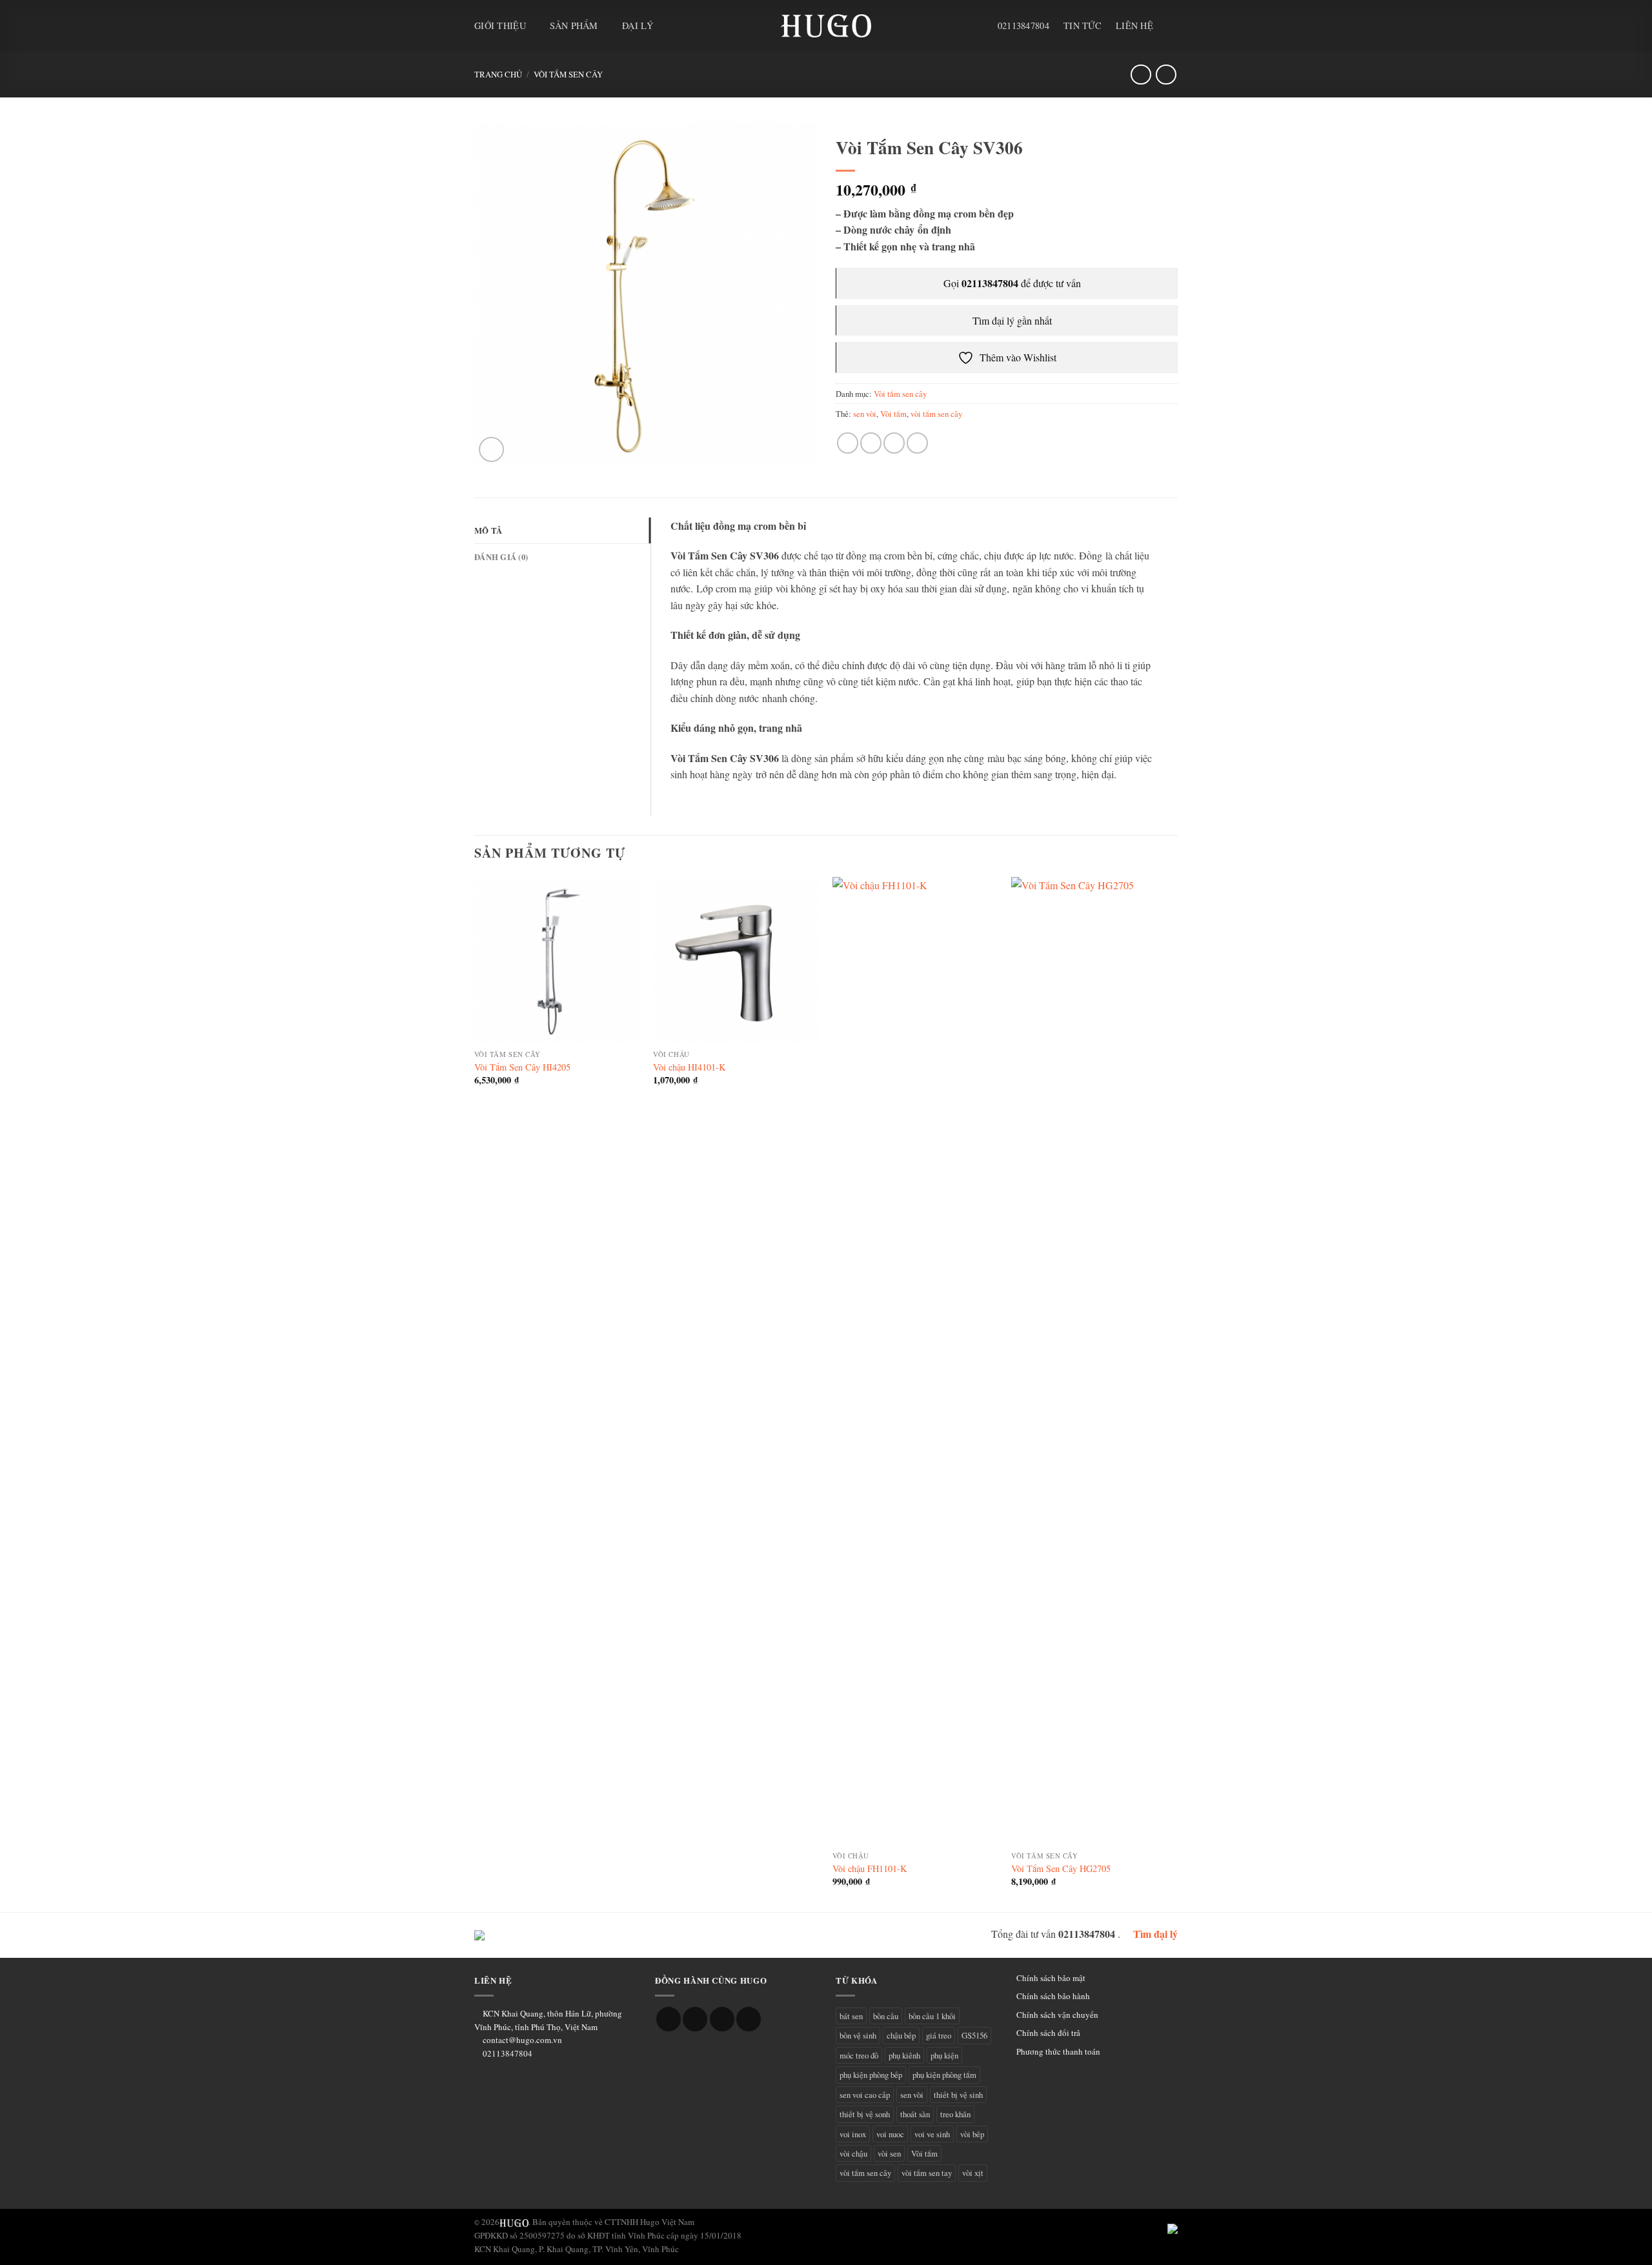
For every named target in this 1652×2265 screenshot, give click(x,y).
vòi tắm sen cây (936, 414)
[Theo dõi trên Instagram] (695, 2019)
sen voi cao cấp (865, 2095)
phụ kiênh (904, 2055)
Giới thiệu (500, 25)
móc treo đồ (859, 2055)
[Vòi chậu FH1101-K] (916, 1361)
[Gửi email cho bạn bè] (894, 443)
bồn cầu (886, 2016)
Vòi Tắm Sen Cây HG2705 (1061, 1869)
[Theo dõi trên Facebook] (669, 2019)
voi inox (853, 2134)
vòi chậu (853, 2153)
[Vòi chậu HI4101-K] (736, 960)
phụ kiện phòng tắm (944, 2075)
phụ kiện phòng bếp (871, 2075)
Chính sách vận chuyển (1057, 2015)
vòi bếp (972, 2134)
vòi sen (889, 2153)
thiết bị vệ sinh (958, 2095)
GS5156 (974, 2035)
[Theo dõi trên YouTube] (749, 2019)
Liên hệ (1134, 25)
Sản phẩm (574, 25)
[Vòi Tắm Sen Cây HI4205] (558, 960)
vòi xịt (973, 2173)
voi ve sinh (932, 2134)
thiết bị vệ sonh (865, 2114)
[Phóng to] (491, 449)
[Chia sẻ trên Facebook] (848, 443)
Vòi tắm (893, 414)
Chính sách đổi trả (1048, 2033)
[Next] (1177, 1393)
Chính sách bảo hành (1053, 1996)
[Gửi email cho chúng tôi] (722, 2019)
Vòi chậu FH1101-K (870, 1869)
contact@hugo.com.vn (522, 2040)
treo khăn (955, 2114)
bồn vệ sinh (858, 2035)
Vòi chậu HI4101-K (689, 1067)
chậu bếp (901, 2035)
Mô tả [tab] (488, 530)
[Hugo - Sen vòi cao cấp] (826, 26)
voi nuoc (890, 2134)
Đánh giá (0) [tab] (501, 557)
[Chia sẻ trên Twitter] (871, 443)
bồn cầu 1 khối (932, 2016)
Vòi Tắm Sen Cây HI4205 (522, 1067)
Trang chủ (498, 74)
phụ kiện (944, 2055)
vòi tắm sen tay (927, 2173)
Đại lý (638, 25)
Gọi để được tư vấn (1011, 283)
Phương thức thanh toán (1058, 2051)
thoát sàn (915, 2114)
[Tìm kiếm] (1173, 25)
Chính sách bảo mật (1051, 1978)
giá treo (939, 2035)
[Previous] (475, 1393)
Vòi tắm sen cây (568, 74)
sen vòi (865, 414)
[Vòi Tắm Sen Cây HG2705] (1094, 1361)
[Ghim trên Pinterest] (917, 443)
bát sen (851, 2016)
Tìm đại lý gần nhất (1011, 320)
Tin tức (1083, 25)
